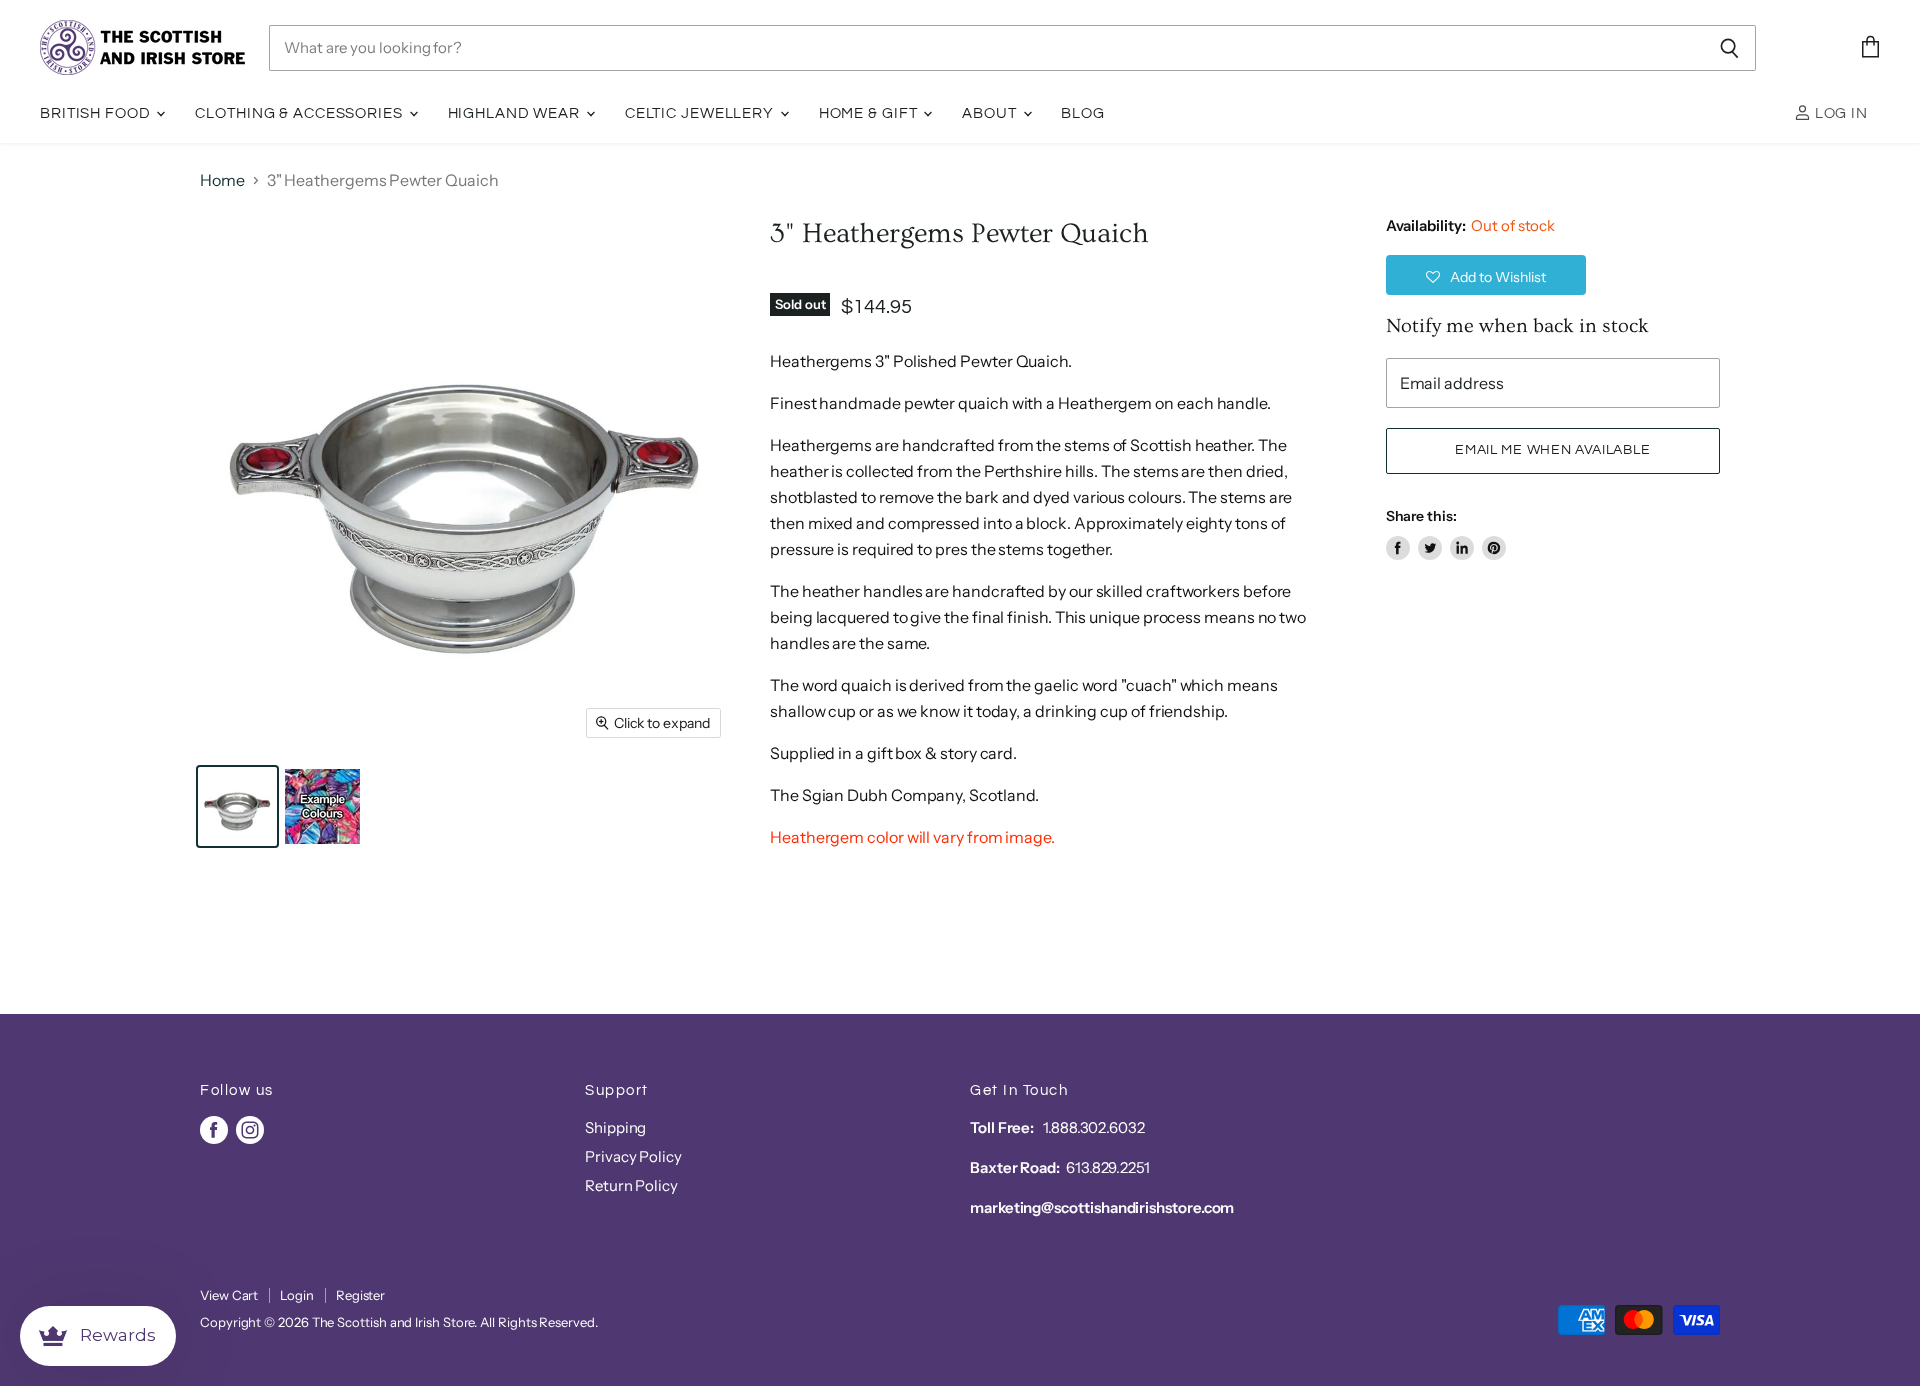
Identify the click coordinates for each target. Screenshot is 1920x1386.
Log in (1839, 113)
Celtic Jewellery (701, 113)
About (991, 113)
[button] (1486, 275)
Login (297, 1295)
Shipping (615, 1127)
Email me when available (1552, 450)
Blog (1083, 113)
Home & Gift (870, 113)
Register (360, 1295)
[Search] (1729, 48)
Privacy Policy (633, 1156)
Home (222, 180)
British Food (97, 113)
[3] (237, 806)
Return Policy (631, 1185)
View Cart (229, 1295)
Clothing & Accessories (300, 113)
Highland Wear (516, 113)
